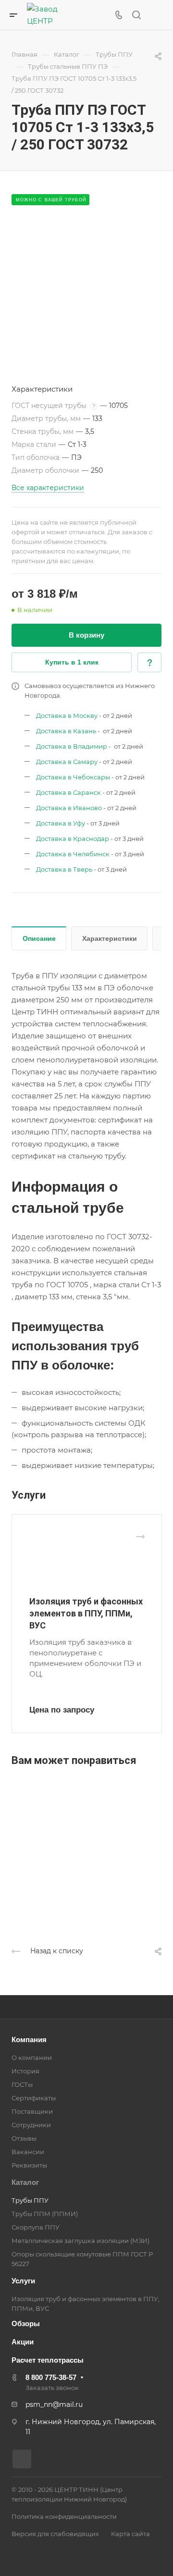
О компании (32, 2058)
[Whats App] (22, 2459)
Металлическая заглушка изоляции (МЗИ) (80, 2241)
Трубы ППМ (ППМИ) (45, 2214)
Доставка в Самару (67, 762)
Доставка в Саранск (68, 792)
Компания (29, 2040)
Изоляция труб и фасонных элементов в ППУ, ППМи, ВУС (86, 1613)
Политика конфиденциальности (64, 2516)
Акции (23, 2342)
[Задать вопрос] (149, 662)
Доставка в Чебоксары (73, 777)
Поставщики (32, 2111)
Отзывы (24, 2138)
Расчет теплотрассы (48, 2360)
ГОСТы (22, 2084)
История (25, 2071)
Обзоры (26, 2323)
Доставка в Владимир (72, 746)
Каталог (25, 2182)
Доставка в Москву (67, 715)
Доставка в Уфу (61, 823)
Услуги (23, 2281)
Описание (39, 938)
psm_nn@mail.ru (54, 2404)
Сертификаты (34, 2098)
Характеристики (110, 938)
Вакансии (28, 2152)
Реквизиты (29, 2165)
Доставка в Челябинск (73, 854)
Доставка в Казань (66, 731)
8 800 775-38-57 (51, 2377)
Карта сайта (130, 2534)
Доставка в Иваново (69, 808)
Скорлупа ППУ (36, 2227)
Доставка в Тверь (64, 869)
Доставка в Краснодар (73, 838)
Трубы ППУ (30, 2200)
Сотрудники (31, 2125)
